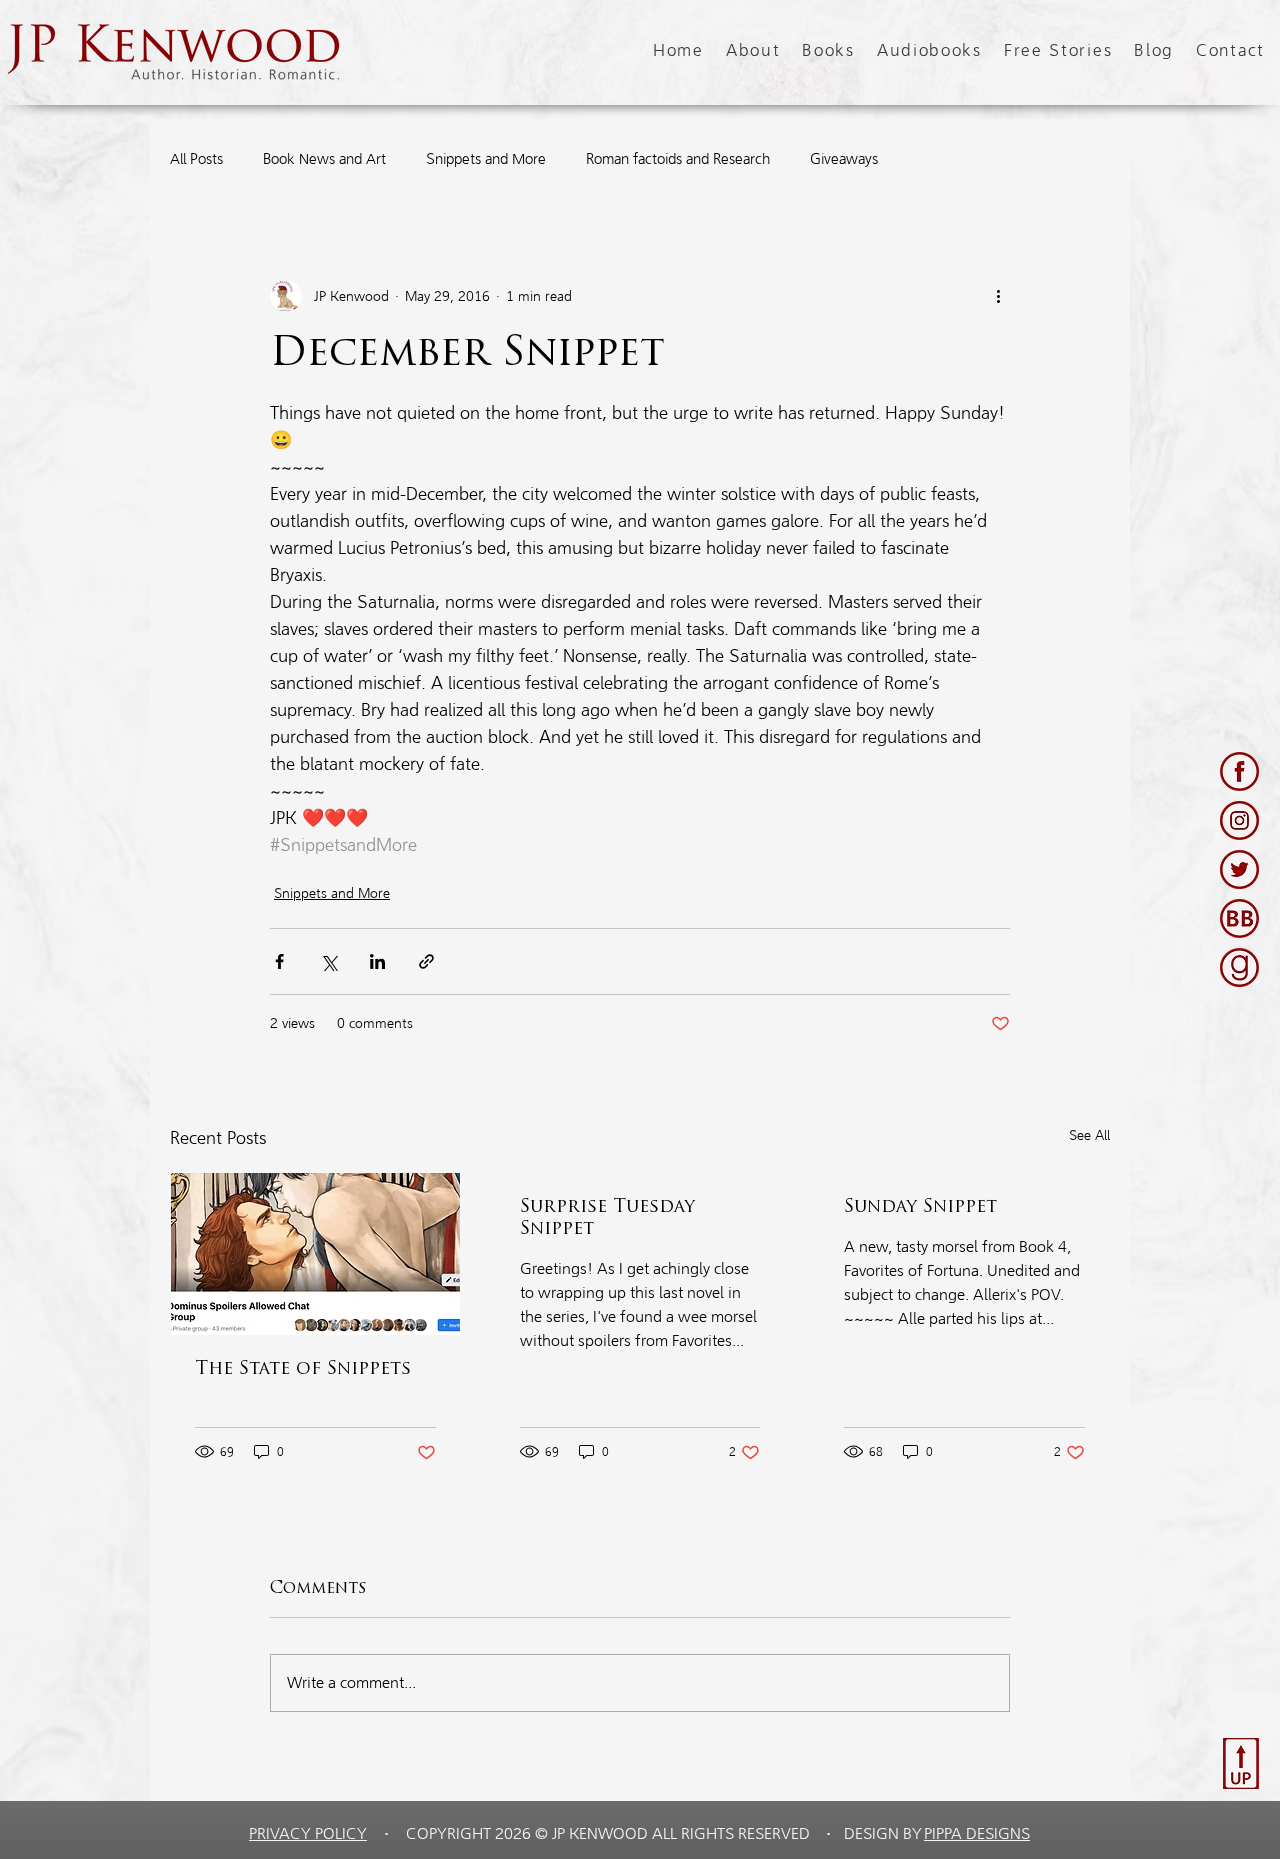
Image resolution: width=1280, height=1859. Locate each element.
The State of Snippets (303, 1370)
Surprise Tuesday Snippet (607, 1219)
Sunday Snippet (920, 1208)
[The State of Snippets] (315, 1254)
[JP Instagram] (1239, 820)
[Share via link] (426, 961)
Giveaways (844, 159)
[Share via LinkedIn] (377, 961)
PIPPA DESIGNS (977, 1833)
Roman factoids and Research (678, 159)
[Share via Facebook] (279, 961)
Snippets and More (486, 159)
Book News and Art (324, 159)
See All (1089, 1135)
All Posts (196, 159)
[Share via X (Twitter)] (328, 961)
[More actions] (998, 296)
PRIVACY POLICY (308, 1833)
